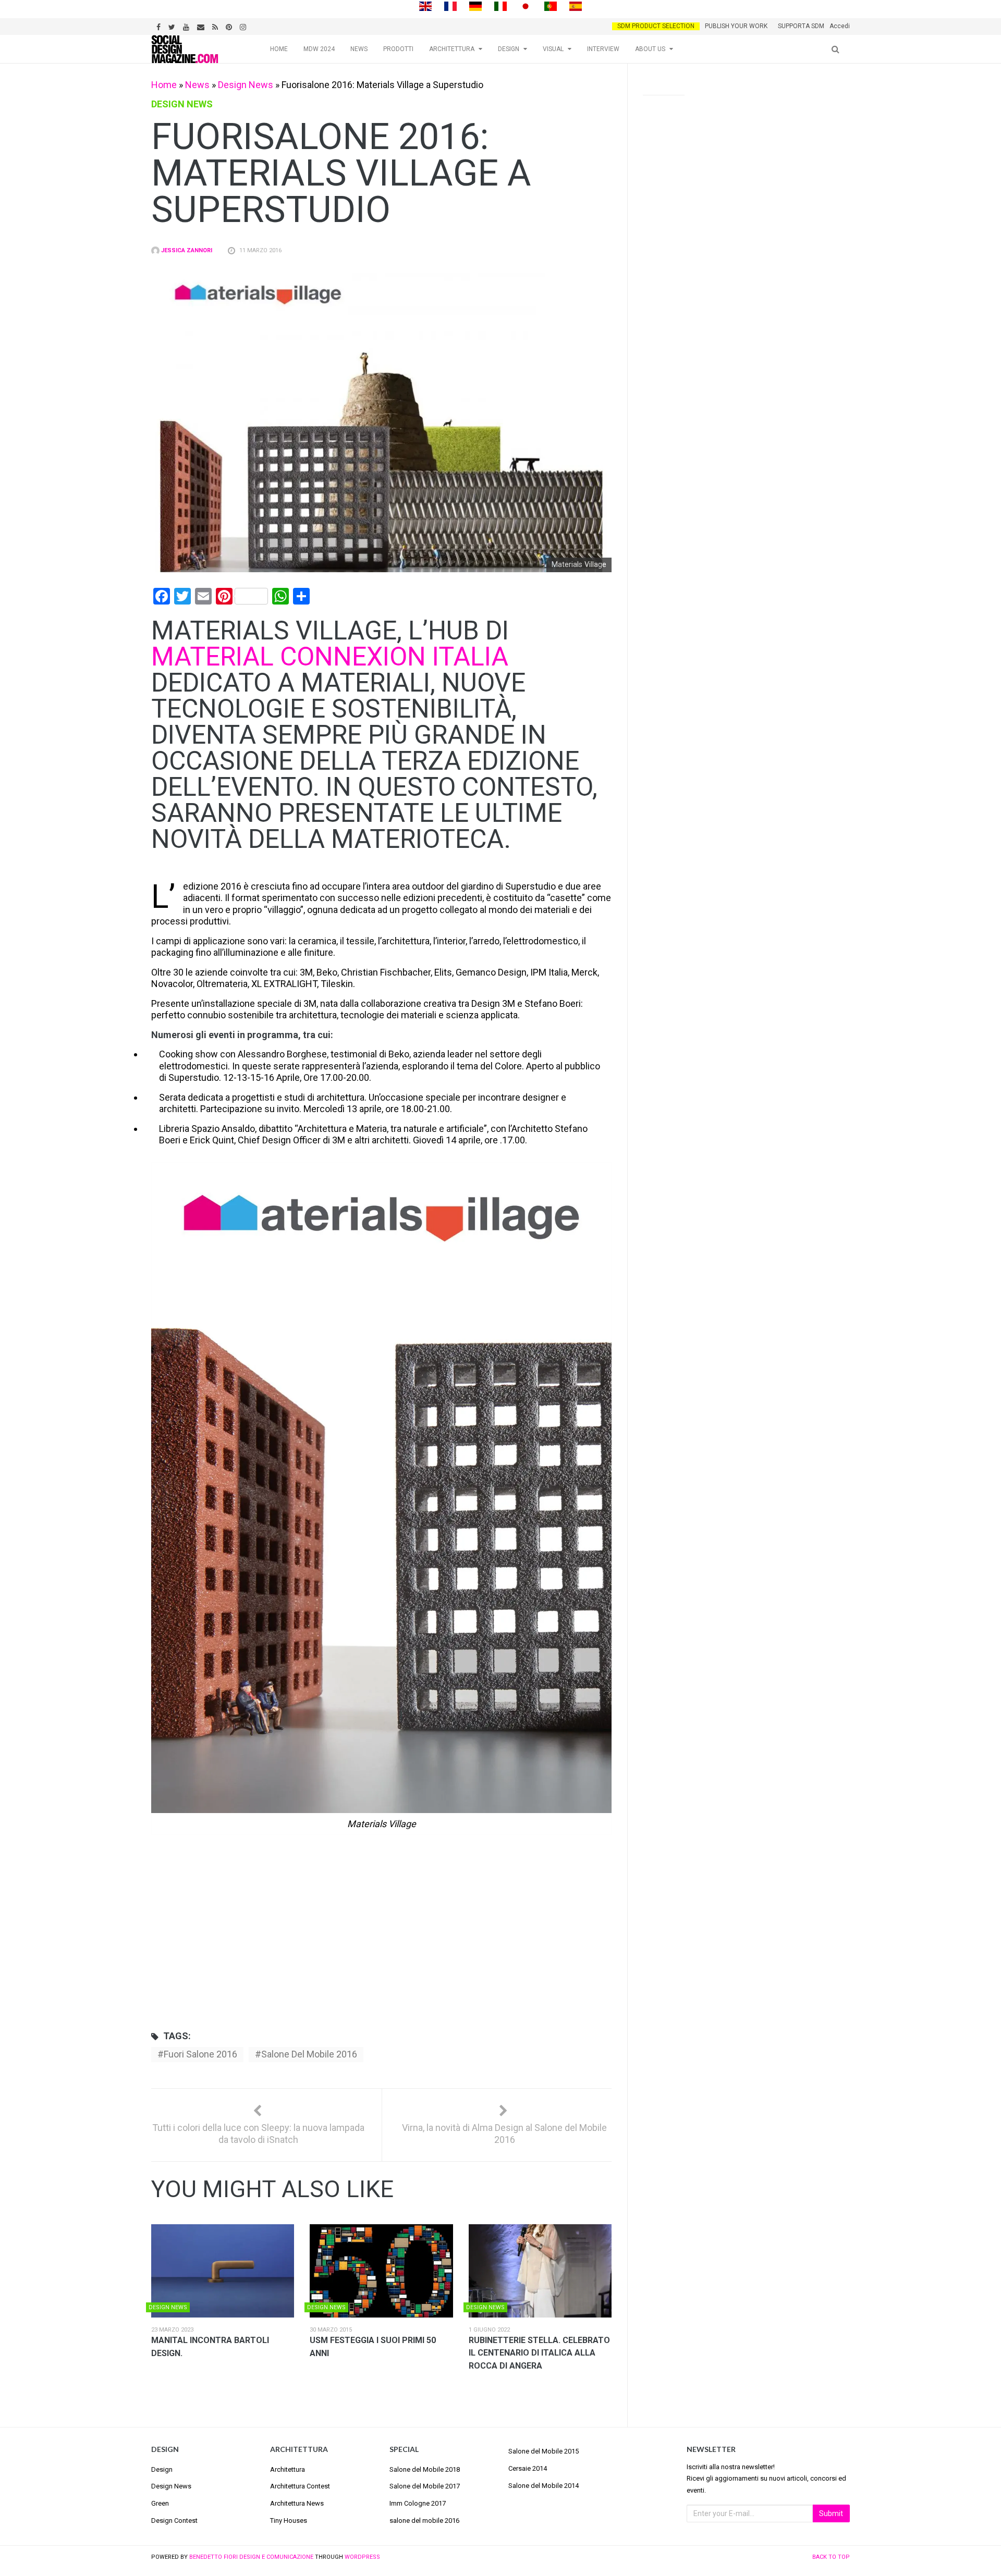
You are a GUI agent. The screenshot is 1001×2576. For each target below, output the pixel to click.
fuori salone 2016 (200, 2054)
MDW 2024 (319, 49)
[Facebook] (160, 26)
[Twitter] (173, 26)
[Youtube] (187, 26)
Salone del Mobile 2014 (544, 2486)
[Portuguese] (551, 5)
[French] (450, 5)
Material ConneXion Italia (330, 657)
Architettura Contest (300, 2486)
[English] (425, 5)
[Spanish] (576, 5)
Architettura (452, 49)
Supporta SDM (801, 26)
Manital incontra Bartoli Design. (210, 2347)
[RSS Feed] (216, 26)
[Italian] (500, 5)
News (359, 49)
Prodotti (398, 49)
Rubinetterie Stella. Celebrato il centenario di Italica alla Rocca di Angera (539, 2353)
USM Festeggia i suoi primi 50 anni (373, 2347)
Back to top (831, 2557)
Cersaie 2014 (528, 2468)
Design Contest (174, 2520)
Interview (603, 49)
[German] (475, 5)
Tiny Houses (289, 2520)
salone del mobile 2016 (309, 2054)
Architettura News (297, 2503)
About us (650, 49)
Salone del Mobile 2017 (425, 2486)
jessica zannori (186, 250)
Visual (553, 49)
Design (509, 49)
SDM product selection (656, 26)
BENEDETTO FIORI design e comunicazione (251, 2557)
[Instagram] (244, 26)
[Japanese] (526, 5)
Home (279, 49)
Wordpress (362, 2557)
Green (160, 2503)
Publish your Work (736, 26)
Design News (246, 85)
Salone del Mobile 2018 (425, 2469)
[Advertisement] (381, 1942)
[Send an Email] (202, 26)
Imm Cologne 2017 (418, 2503)
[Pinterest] (230, 26)
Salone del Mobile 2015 (544, 2451)
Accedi (840, 26)
